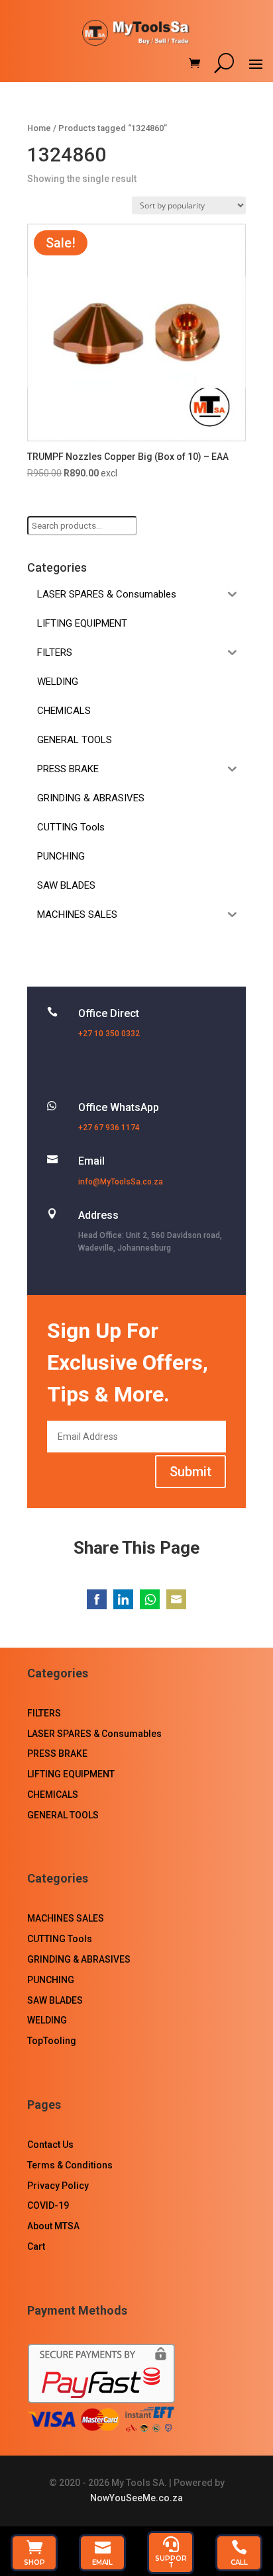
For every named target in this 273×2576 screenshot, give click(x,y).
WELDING (47, 2020)
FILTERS (44, 1713)
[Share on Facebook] (97, 1599)
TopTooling (52, 2041)
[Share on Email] (176, 1599)
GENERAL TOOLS (63, 1815)
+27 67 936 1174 (109, 1128)
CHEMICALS (53, 1795)
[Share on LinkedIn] (123, 1599)
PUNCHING (51, 1980)
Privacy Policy (58, 2186)
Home (39, 128)
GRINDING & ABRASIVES (79, 1959)
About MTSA (53, 2226)
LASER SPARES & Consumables (94, 1734)
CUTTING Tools (60, 1939)
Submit (191, 1472)
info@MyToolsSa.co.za (121, 1182)
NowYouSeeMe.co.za (136, 2498)
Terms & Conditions (70, 2165)
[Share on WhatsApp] (150, 1599)
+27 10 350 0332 (109, 1034)
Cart (36, 2246)
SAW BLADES (55, 2000)
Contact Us (50, 2145)
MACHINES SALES (66, 1918)
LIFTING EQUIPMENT (71, 1774)
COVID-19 (48, 2205)
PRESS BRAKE (57, 1754)
